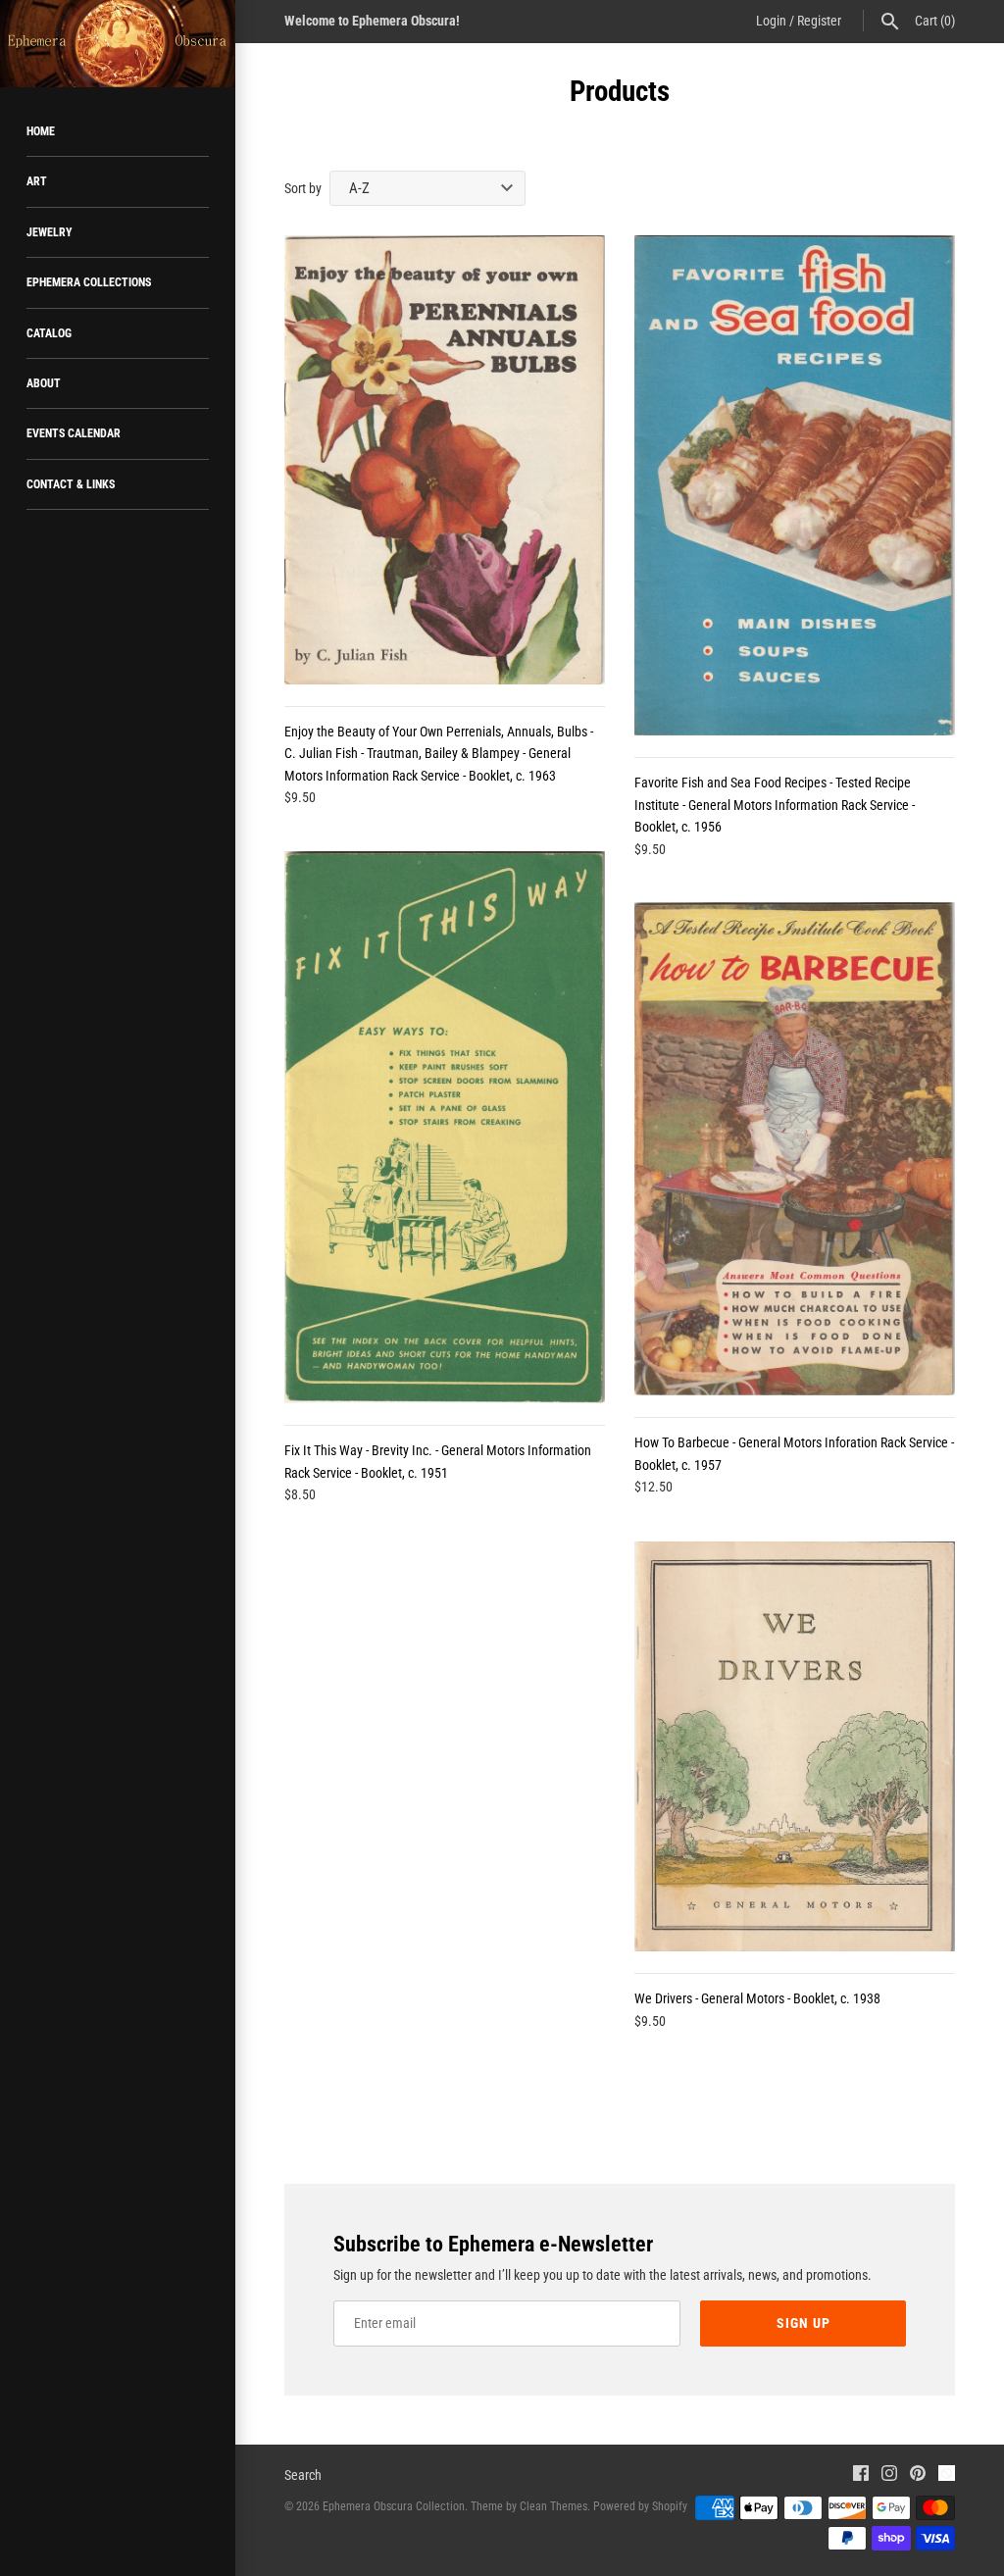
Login (771, 21)
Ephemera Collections (89, 282)
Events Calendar (74, 433)
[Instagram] (889, 2475)
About (44, 383)
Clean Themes (553, 2506)
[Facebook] (861, 2475)
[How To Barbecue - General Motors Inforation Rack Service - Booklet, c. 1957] (795, 1149)
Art (37, 181)
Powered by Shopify (640, 2506)
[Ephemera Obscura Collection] (118, 44)
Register (819, 21)
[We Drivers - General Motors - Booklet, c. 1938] (795, 1746)
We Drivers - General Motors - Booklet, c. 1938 (757, 1998)
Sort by (303, 188)
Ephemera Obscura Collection (394, 2506)
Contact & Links (71, 484)
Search (303, 2475)
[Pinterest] (918, 2475)
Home (41, 131)
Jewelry (50, 232)
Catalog (49, 333)
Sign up (803, 2323)
